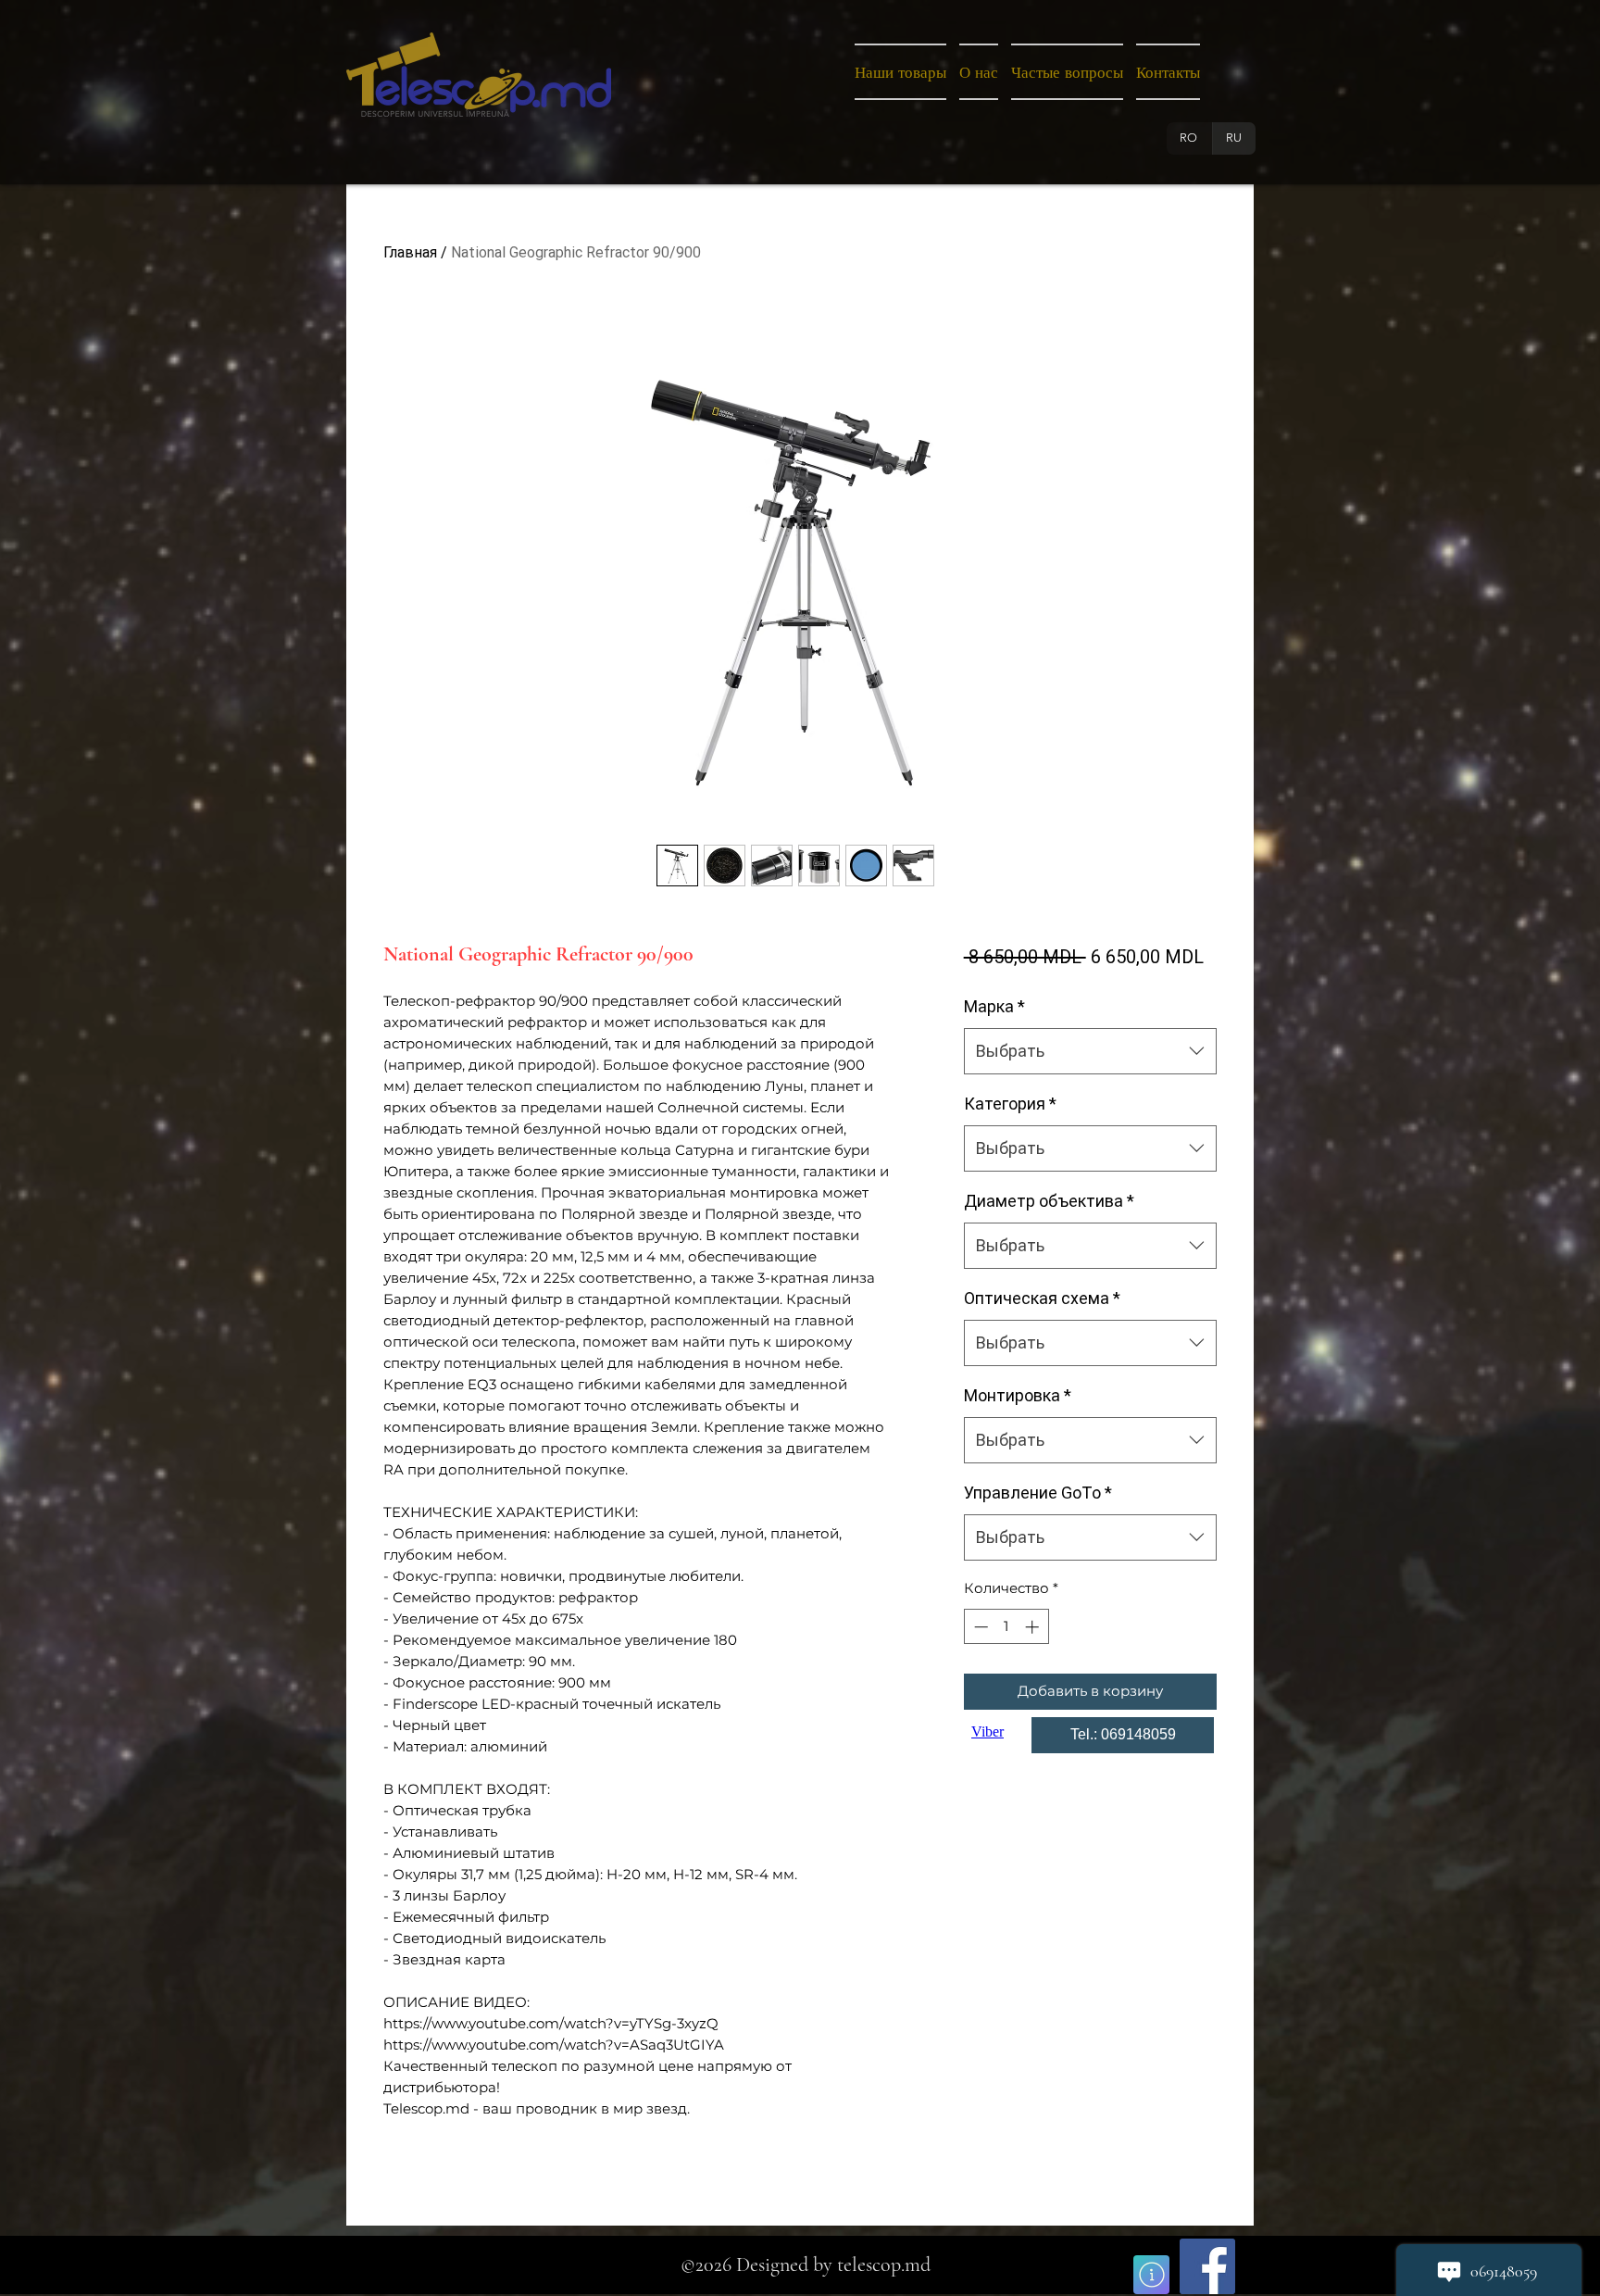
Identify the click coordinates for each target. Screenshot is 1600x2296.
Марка (994, 1006)
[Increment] (1034, 1627)
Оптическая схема (1042, 1298)
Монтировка (1018, 1395)
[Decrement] (979, 1627)
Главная (410, 252)
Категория (1010, 1104)
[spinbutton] (1006, 1627)
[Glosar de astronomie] (1151, 2275)
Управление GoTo (1038, 1493)
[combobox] (1090, 1051)
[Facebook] (1207, 2266)
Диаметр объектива (1049, 1201)
